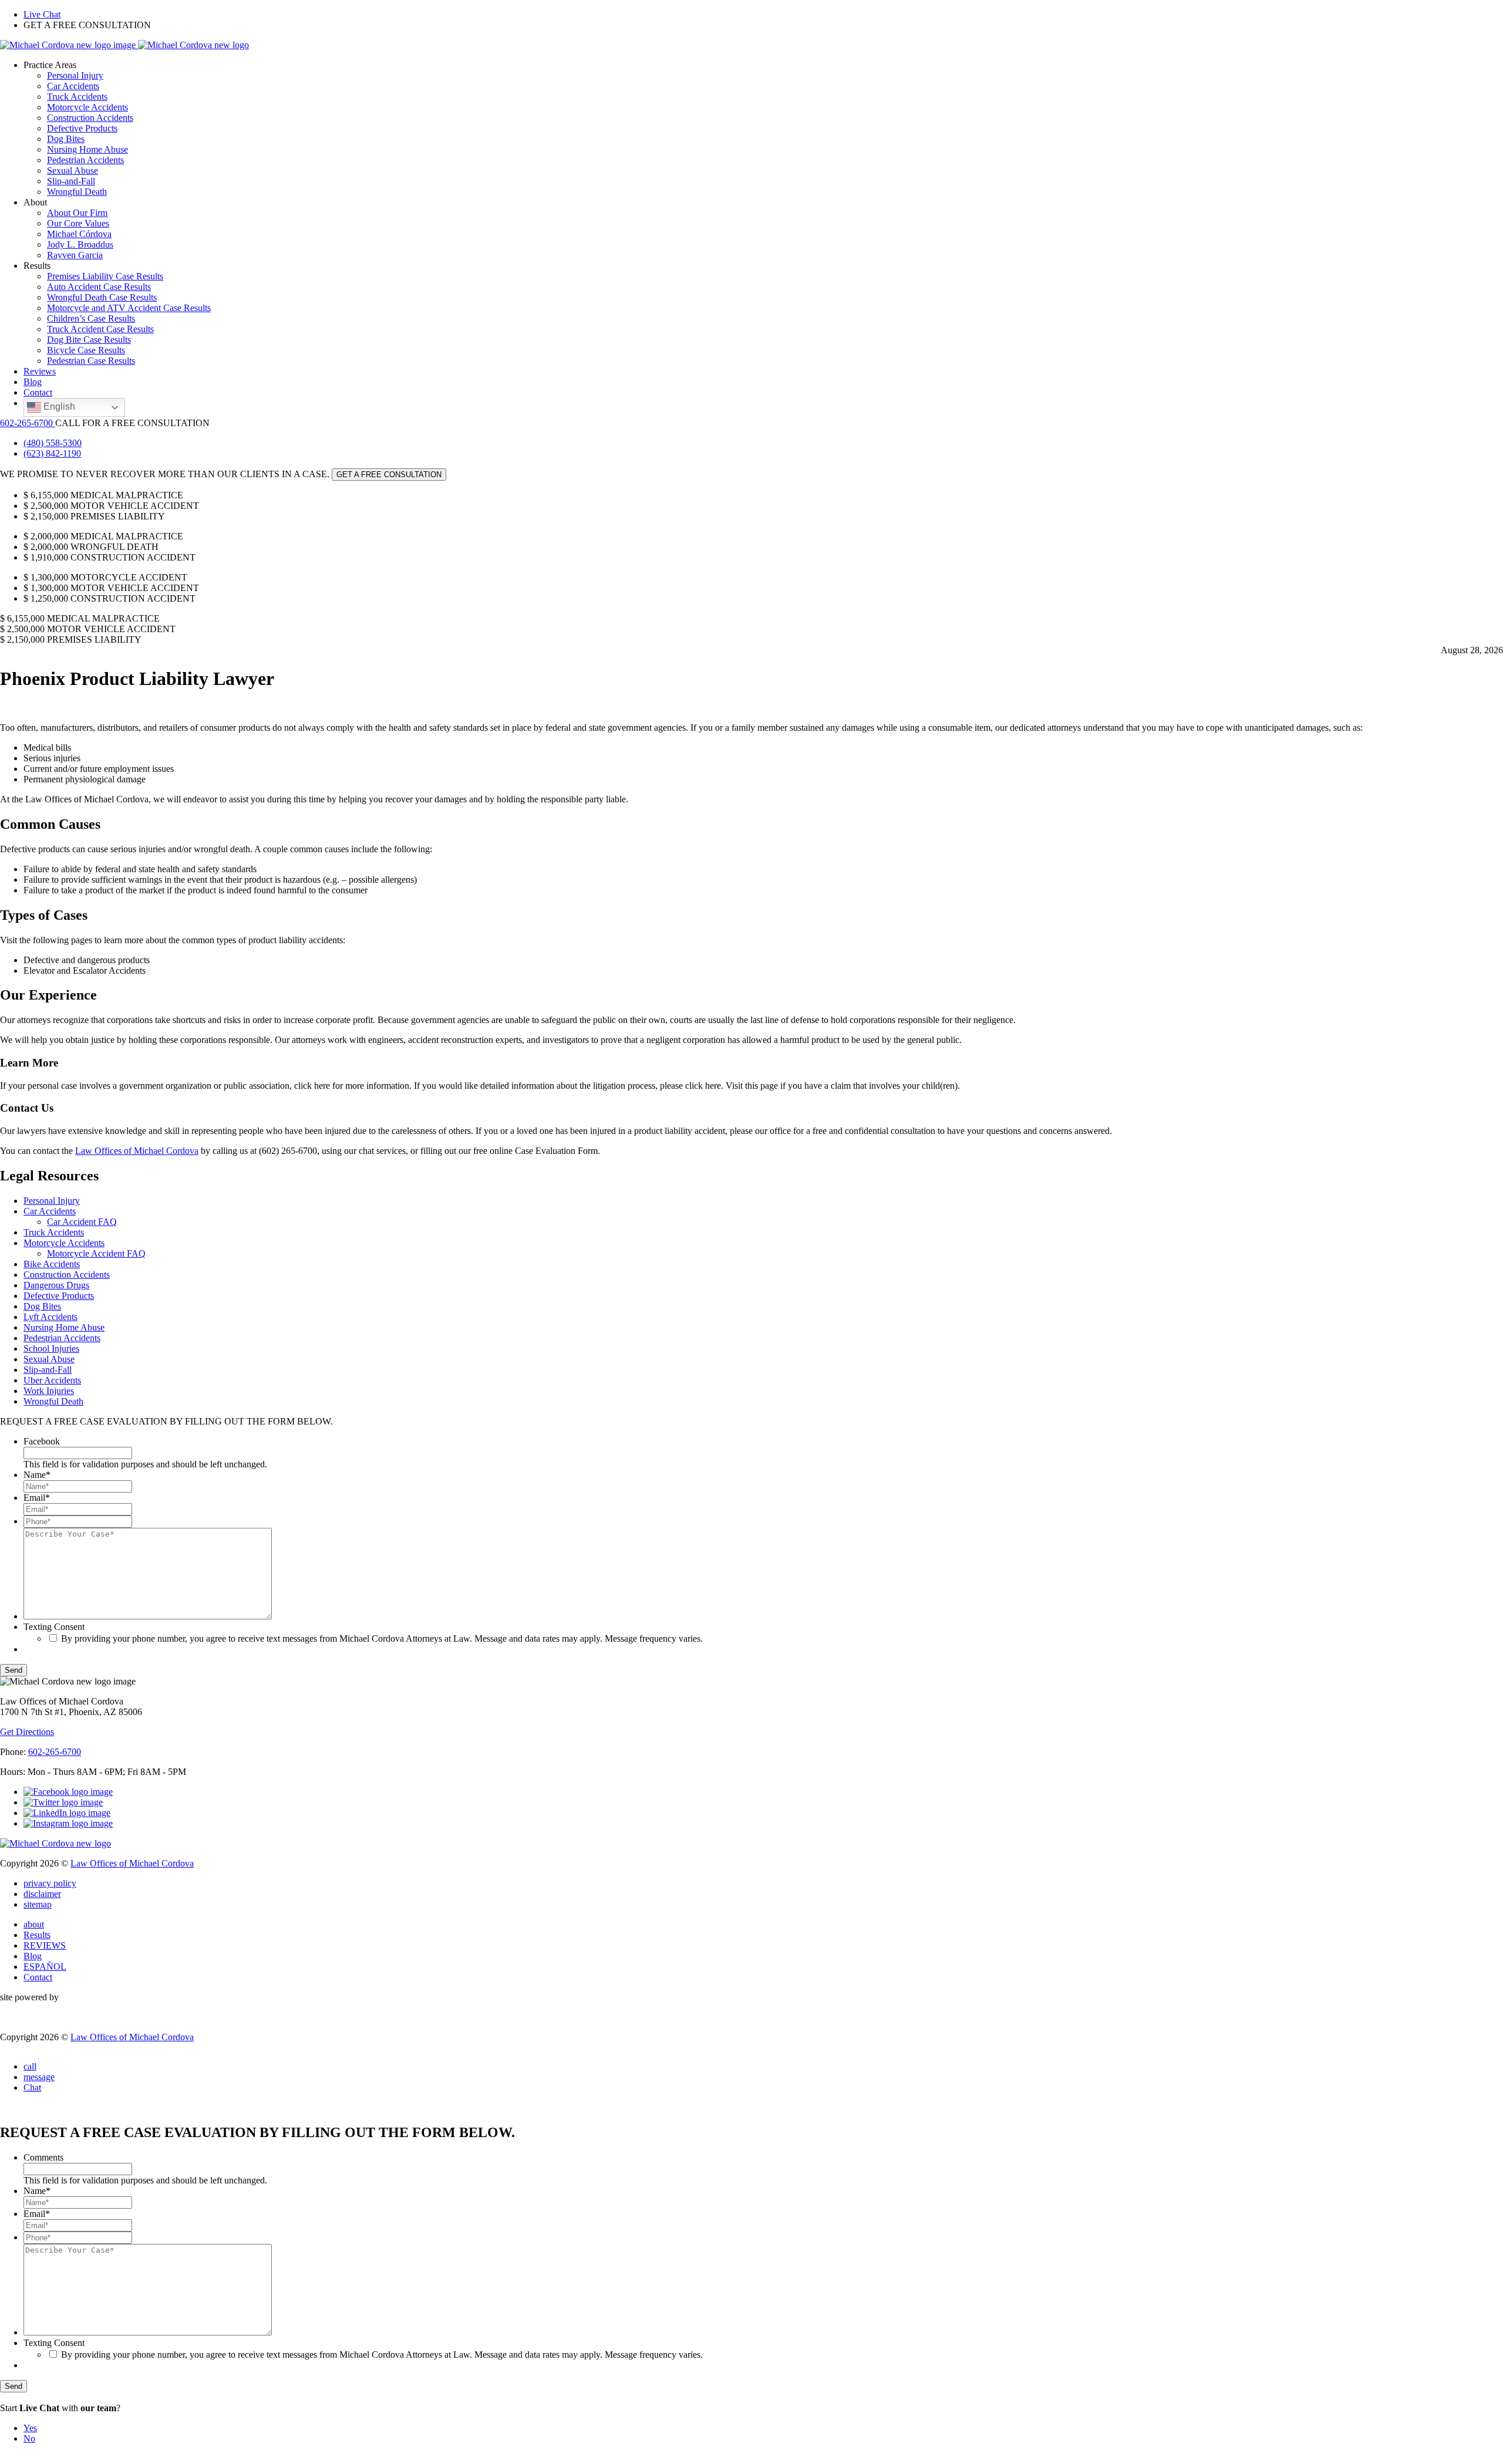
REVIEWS (45, 1945)
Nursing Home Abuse (87, 149)
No (29, 2438)
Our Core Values (78, 223)
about (34, 1924)
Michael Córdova (79, 234)
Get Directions (27, 1732)
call (30, 2066)
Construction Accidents (90, 118)
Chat (32, 2087)
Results (37, 1935)
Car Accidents (73, 86)
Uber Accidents (52, 1380)
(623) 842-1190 (52, 453)
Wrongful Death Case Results (102, 297)
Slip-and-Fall (71, 181)
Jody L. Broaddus (80, 244)
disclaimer (42, 1894)
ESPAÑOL (45, 1967)
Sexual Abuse (73, 171)
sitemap (38, 1904)
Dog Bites (66, 139)
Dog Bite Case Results (89, 340)
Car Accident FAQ (82, 1222)
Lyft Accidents (50, 1317)
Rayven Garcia (75, 255)
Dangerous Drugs (56, 1285)
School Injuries (51, 1349)
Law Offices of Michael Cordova (137, 1151)
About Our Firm (77, 213)
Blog (33, 382)
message (39, 2077)
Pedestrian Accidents (85, 160)
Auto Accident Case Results (99, 287)
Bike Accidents (52, 1264)
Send (14, 1670)
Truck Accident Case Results (100, 329)
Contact (38, 392)
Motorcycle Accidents (87, 107)
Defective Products (82, 128)
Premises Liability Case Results (105, 276)
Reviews (40, 371)
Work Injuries (49, 1391)
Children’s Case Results (91, 318)
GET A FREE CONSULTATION (389, 475)
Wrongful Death (77, 192)
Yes (30, 2428)
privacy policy (50, 1883)
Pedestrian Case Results (91, 361)
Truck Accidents (77, 97)
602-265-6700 (28, 423)
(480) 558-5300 (53, 443)
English (58, 406)
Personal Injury (75, 75)
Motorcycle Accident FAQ (96, 1253)
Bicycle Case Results (86, 350)
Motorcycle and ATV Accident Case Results (129, 308)
